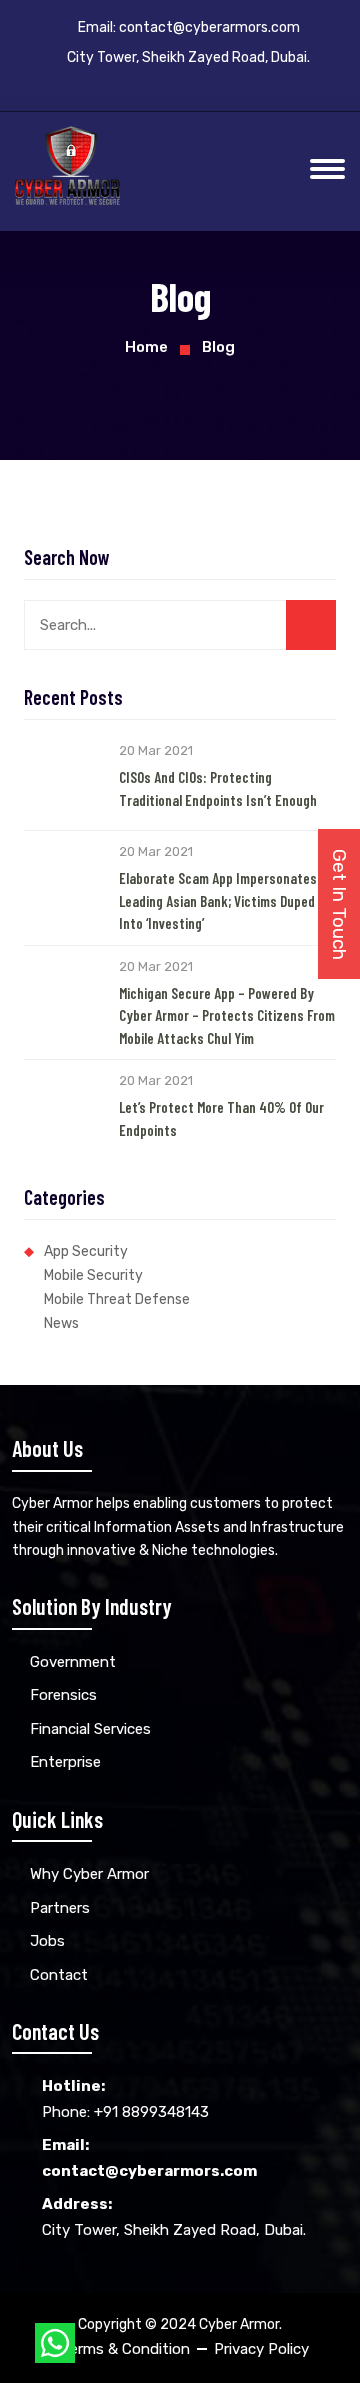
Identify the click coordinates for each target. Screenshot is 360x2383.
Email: (189, 27)
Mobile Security (93, 1275)
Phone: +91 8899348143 (125, 2099)
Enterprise (65, 1762)
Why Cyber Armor (89, 1874)
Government (73, 1662)
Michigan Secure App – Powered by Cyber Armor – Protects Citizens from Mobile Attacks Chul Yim (227, 1015)
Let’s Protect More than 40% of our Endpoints (221, 1118)
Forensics (63, 1695)
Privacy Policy (261, 2349)
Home (146, 347)
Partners (60, 1908)
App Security (86, 1251)
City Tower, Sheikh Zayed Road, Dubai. (174, 2217)
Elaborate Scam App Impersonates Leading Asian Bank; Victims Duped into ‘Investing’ (218, 900)
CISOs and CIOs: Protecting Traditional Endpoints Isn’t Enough (218, 788)
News (61, 1323)
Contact (59, 1975)
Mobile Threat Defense (117, 1299)
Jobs (47, 1941)
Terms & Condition (125, 2349)
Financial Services (90, 1729)
